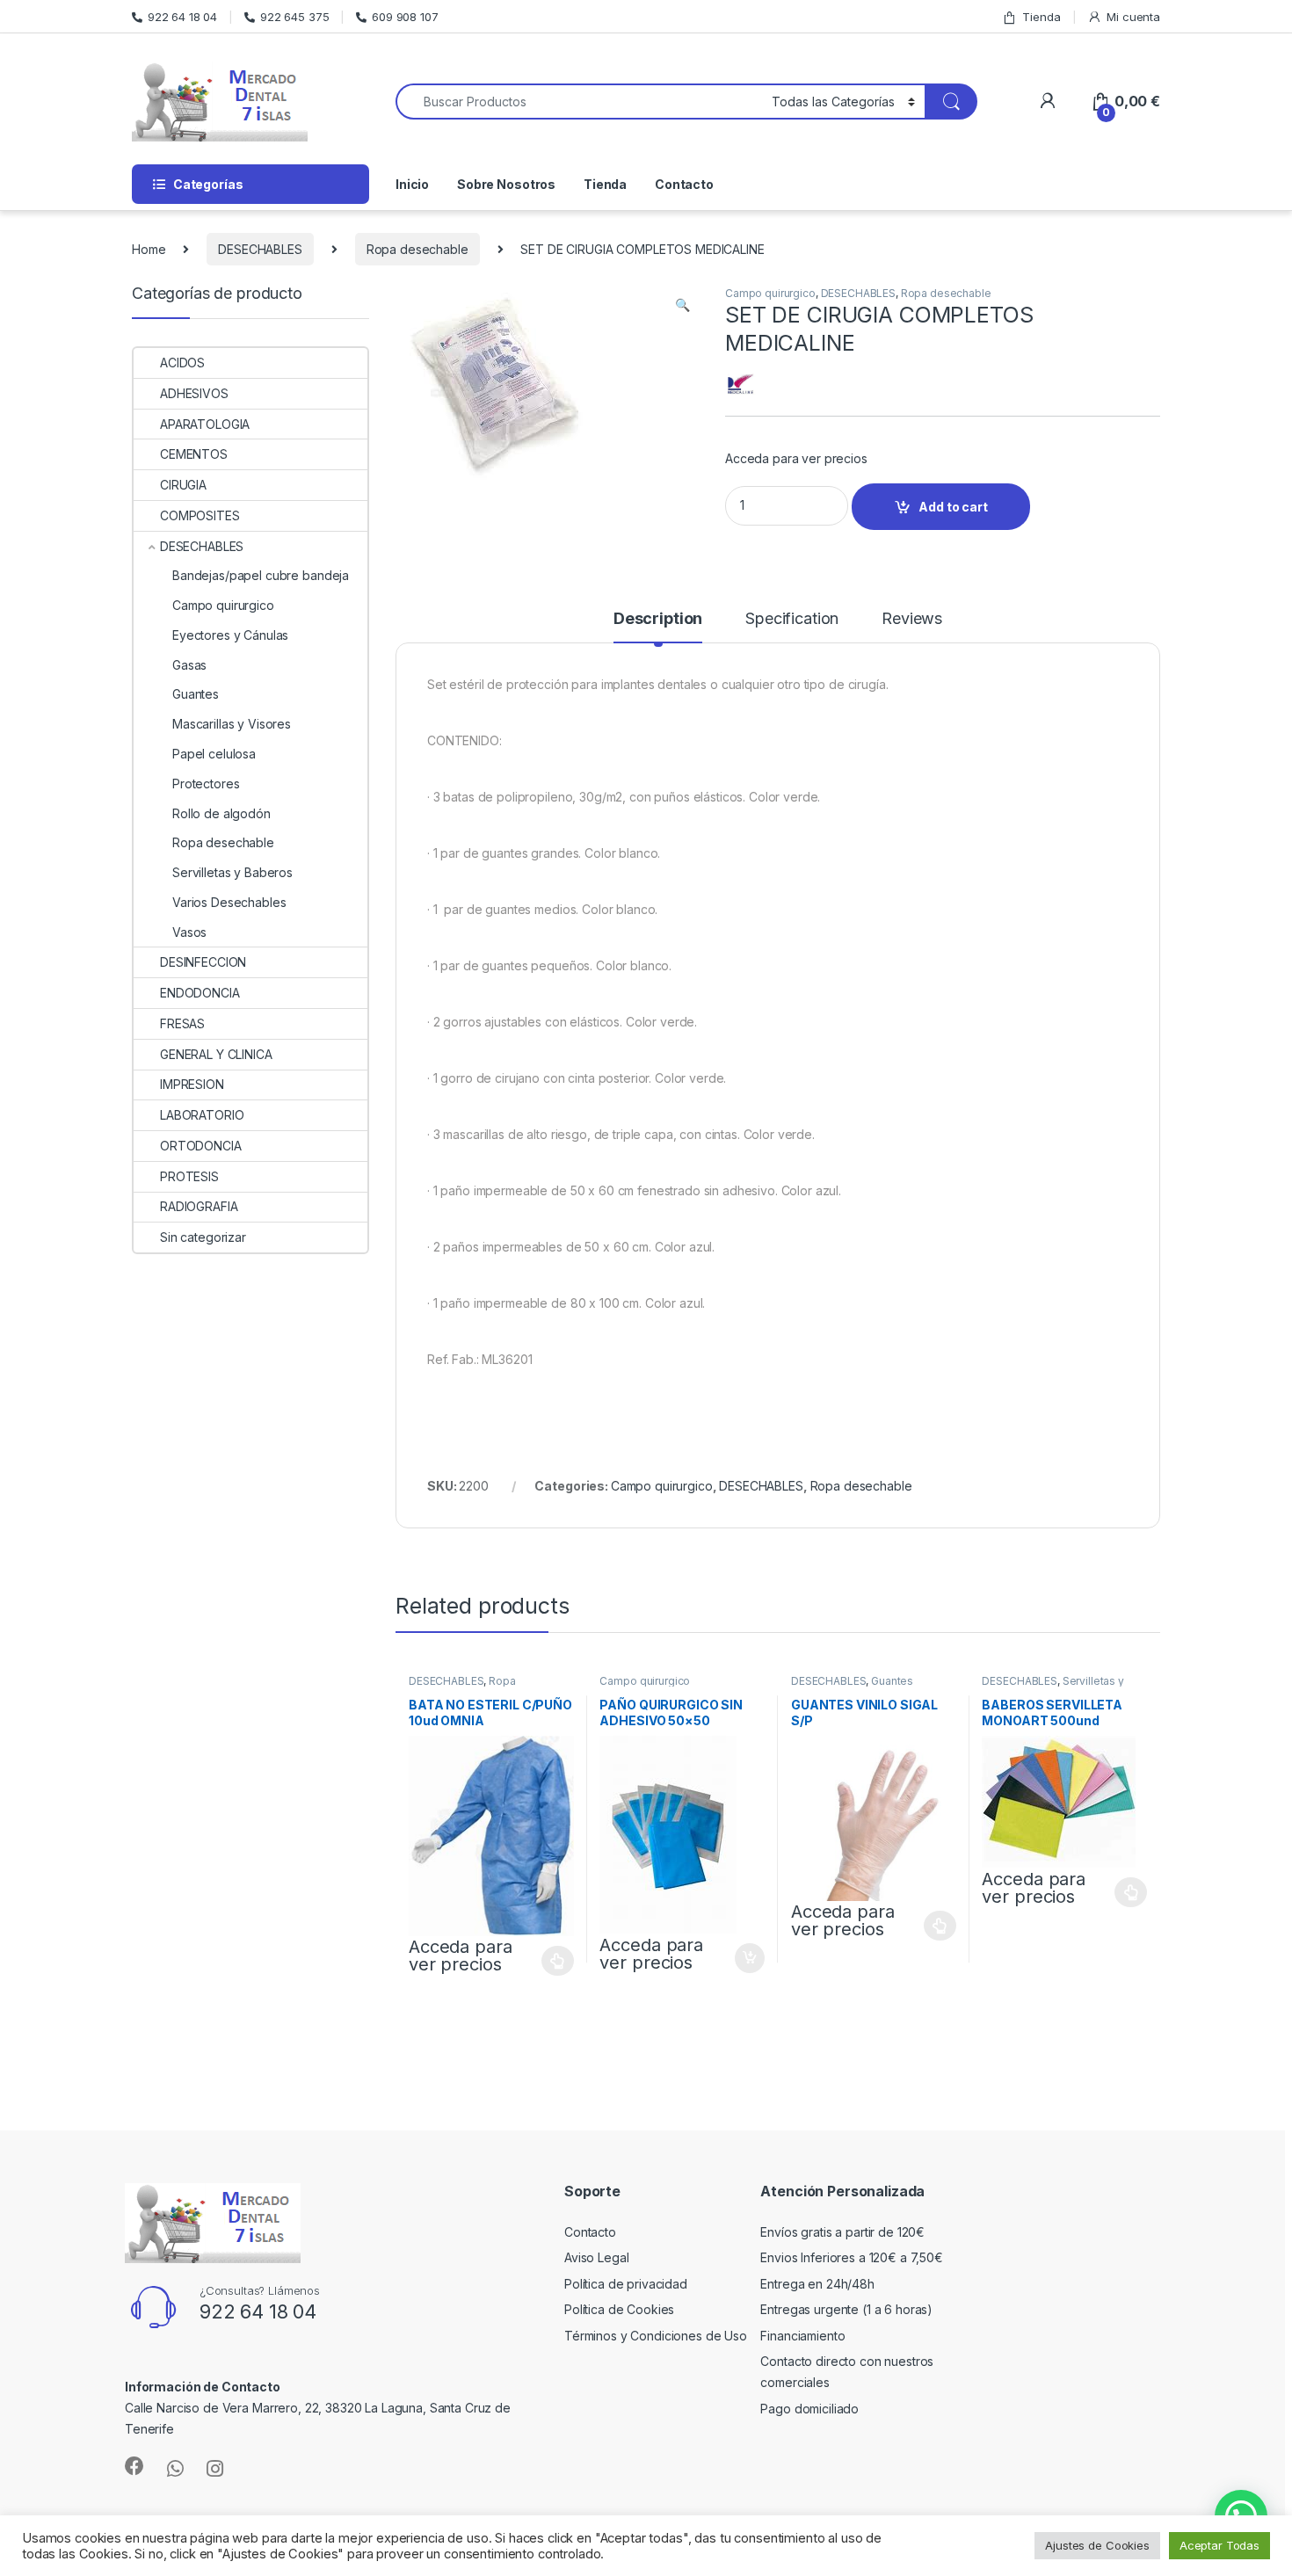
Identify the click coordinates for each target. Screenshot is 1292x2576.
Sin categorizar (203, 1237)
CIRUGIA (183, 485)
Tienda (1041, 17)
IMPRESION (192, 1084)
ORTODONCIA (201, 1146)
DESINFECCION (203, 962)
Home (149, 249)
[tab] (658, 627)
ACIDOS (182, 363)
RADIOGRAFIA (199, 1206)
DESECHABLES (260, 249)
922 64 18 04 (182, 17)
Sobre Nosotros (506, 184)
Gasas (189, 665)
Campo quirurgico (770, 293)
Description (658, 619)
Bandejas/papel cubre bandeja (261, 575)
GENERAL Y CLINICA (216, 1054)
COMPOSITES (200, 515)
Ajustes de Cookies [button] (1097, 2545)
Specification (792, 619)
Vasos (189, 932)
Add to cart (953, 507)
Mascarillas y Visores (232, 724)
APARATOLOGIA (205, 424)
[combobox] (579, 102)
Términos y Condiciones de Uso (656, 2336)
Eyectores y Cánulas (230, 635)
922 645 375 (294, 17)
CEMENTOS (194, 454)
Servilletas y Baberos (232, 872)
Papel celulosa (214, 754)
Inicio (412, 184)
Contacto (684, 184)
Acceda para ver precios (796, 458)
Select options (553, 1961)
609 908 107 (405, 17)
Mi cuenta (1133, 17)
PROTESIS (189, 1176)
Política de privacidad (626, 2284)
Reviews (912, 619)
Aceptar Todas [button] (1219, 2545)
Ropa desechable (417, 249)
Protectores (206, 784)
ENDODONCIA (200, 993)
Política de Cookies (619, 2309)
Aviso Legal (596, 2257)
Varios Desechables (229, 902)
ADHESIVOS (194, 393)
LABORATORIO (202, 1115)
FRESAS (182, 1023)
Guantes (892, 1681)
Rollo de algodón (221, 813)
